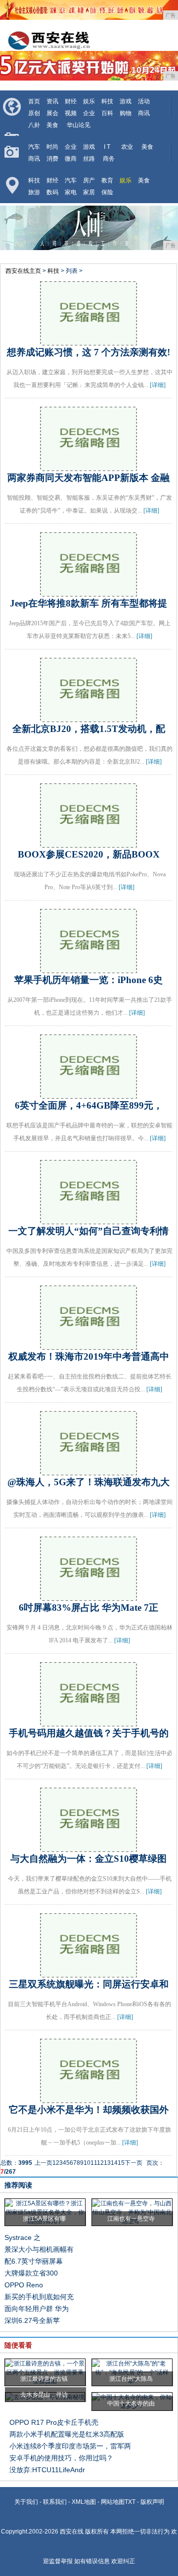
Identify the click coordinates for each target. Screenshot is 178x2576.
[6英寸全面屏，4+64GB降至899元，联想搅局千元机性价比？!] (89, 1094)
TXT (130, 2502)
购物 (126, 113)
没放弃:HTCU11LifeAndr (47, 2470)
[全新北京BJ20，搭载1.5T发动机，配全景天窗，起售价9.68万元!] (89, 718)
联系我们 (55, 2502)
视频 (71, 113)
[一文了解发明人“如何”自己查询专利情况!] (89, 1220)
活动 (144, 101)
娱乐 (89, 101)
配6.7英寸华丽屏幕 (34, 2261)
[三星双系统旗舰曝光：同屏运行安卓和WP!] (89, 1973)
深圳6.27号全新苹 (32, 2320)
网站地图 (113, 2502)
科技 (107, 101)
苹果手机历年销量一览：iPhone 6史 (89, 980)
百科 (107, 113)
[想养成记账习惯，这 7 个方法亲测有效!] (89, 341)
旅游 (34, 192)
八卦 (34, 125)
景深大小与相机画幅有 (39, 2249)
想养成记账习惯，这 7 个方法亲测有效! (89, 352)
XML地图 (84, 2502)
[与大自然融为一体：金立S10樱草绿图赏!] (89, 1847)
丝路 (89, 159)
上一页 (44, 2163)
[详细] (158, 385)
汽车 (34, 147)
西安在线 (72, 2532)
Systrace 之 (22, 2237)
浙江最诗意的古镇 (44, 2379)
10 (87, 2163)
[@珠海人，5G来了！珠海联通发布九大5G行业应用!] (89, 1471)
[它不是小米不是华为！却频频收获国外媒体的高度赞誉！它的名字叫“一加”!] (89, 2099)
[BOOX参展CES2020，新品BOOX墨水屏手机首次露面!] (89, 843)
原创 (34, 113)
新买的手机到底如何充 (39, 2297)
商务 (109, 159)
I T (107, 147)
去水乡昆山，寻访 (44, 2395)
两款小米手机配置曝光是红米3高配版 (67, 2434)
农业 (127, 147)
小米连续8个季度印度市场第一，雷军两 (70, 2446)
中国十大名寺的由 (131, 2404)
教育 (107, 180)
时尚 (52, 147)
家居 (89, 192)
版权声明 (152, 2502)
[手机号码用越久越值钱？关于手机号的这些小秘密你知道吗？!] (89, 1722)
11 (94, 2163)
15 (121, 2163)
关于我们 (26, 2502)
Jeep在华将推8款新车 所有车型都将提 (89, 603)
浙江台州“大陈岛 (131, 2379)
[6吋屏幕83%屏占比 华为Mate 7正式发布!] (89, 1596)
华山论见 (79, 125)
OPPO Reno (24, 2285)
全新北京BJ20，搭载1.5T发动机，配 (89, 729)
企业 (89, 113)
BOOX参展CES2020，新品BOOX (89, 854)
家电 (71, 192)
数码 (52, 192)
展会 (52, 113)
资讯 (52, 101)
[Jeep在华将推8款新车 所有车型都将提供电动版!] (89, 592)
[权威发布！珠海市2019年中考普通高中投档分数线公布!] (89, 1345)
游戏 (126, 101)
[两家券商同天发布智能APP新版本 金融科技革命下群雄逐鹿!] (89, 467)
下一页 (133, 2163)
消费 (52, 159)
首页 (34, 101)
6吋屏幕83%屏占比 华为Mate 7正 (89, 1608)
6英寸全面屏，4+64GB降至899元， (89, 1105)
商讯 (144, 113)
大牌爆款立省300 (31, 2273)
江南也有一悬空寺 (131, 2219)
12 (100, 2163)
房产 (89, 180)
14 (114, 2163)
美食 (52, 125)
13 (107, 2163)
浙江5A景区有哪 (44, 2219)
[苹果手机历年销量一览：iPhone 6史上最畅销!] (89, 969)
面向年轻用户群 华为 (37, 2309)
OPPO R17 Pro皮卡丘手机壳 (54, 2422)
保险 (107, 192)
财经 (71, 101)
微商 (71, 159)
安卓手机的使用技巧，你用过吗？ (61, 2458)
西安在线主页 (23, 271)
